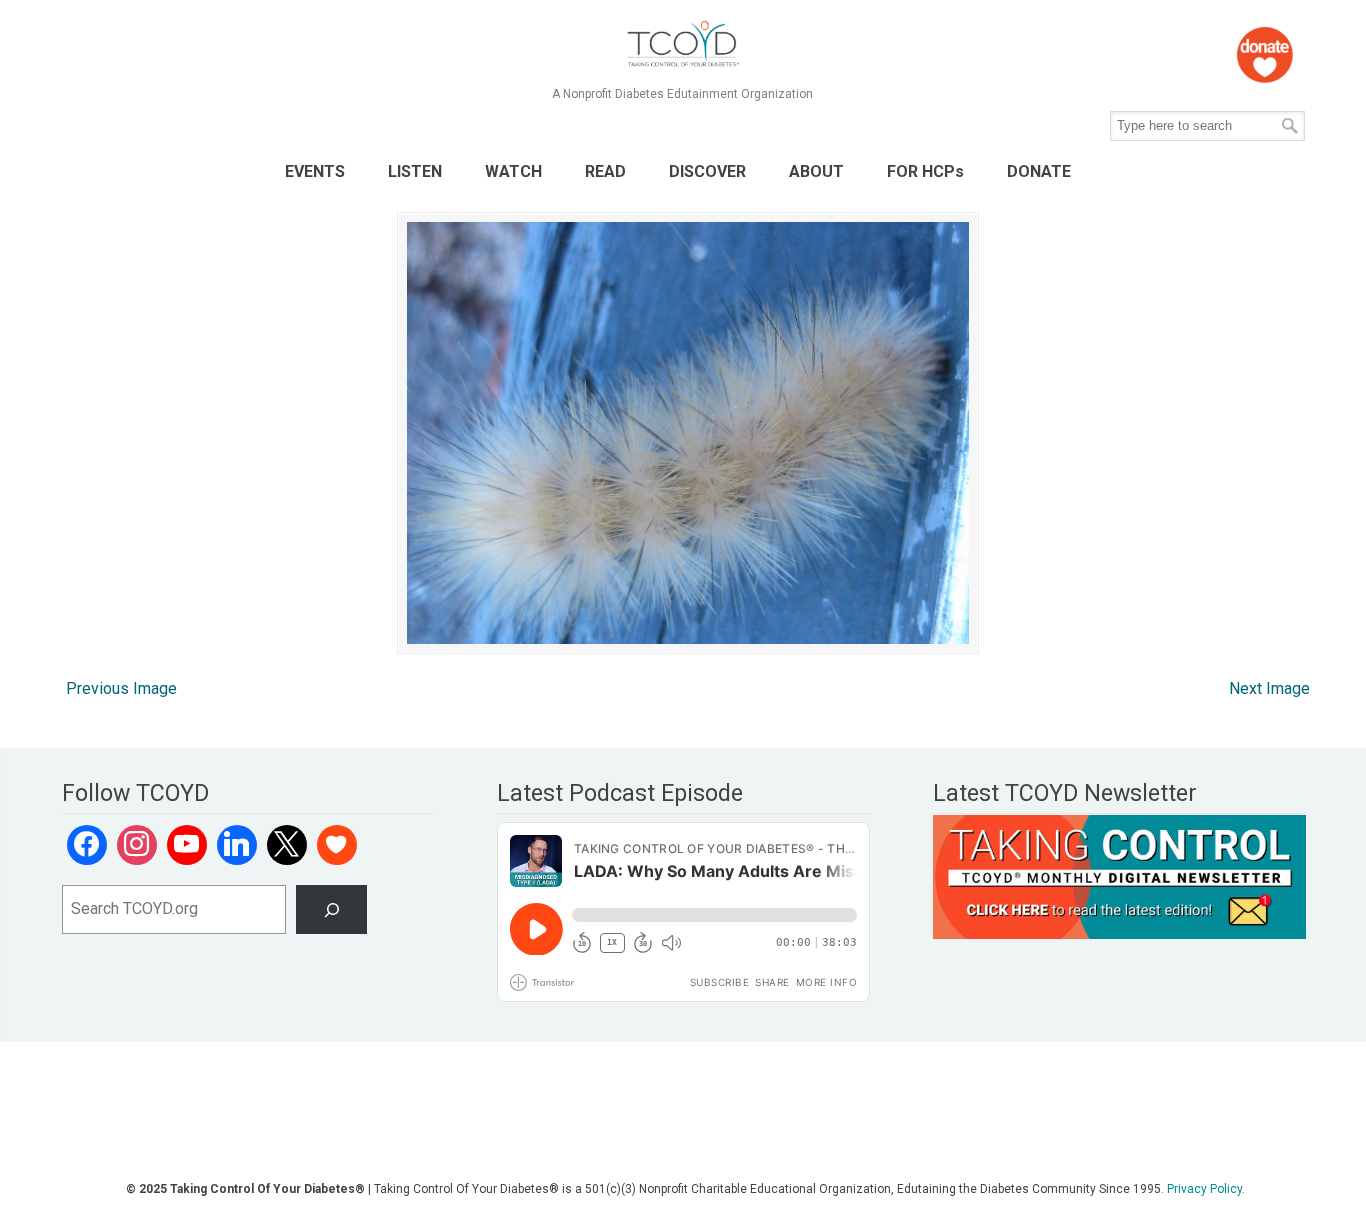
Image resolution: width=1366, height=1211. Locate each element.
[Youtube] (187, 845)
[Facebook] (87, 845)
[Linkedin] (237, 845)
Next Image (1269, 688)
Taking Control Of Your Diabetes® (682, 44)
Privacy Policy (1204, 1189)
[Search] (331, 909)
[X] (287, 845)
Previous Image (121, 688)
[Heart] (337, 845)
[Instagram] (137, 845)
